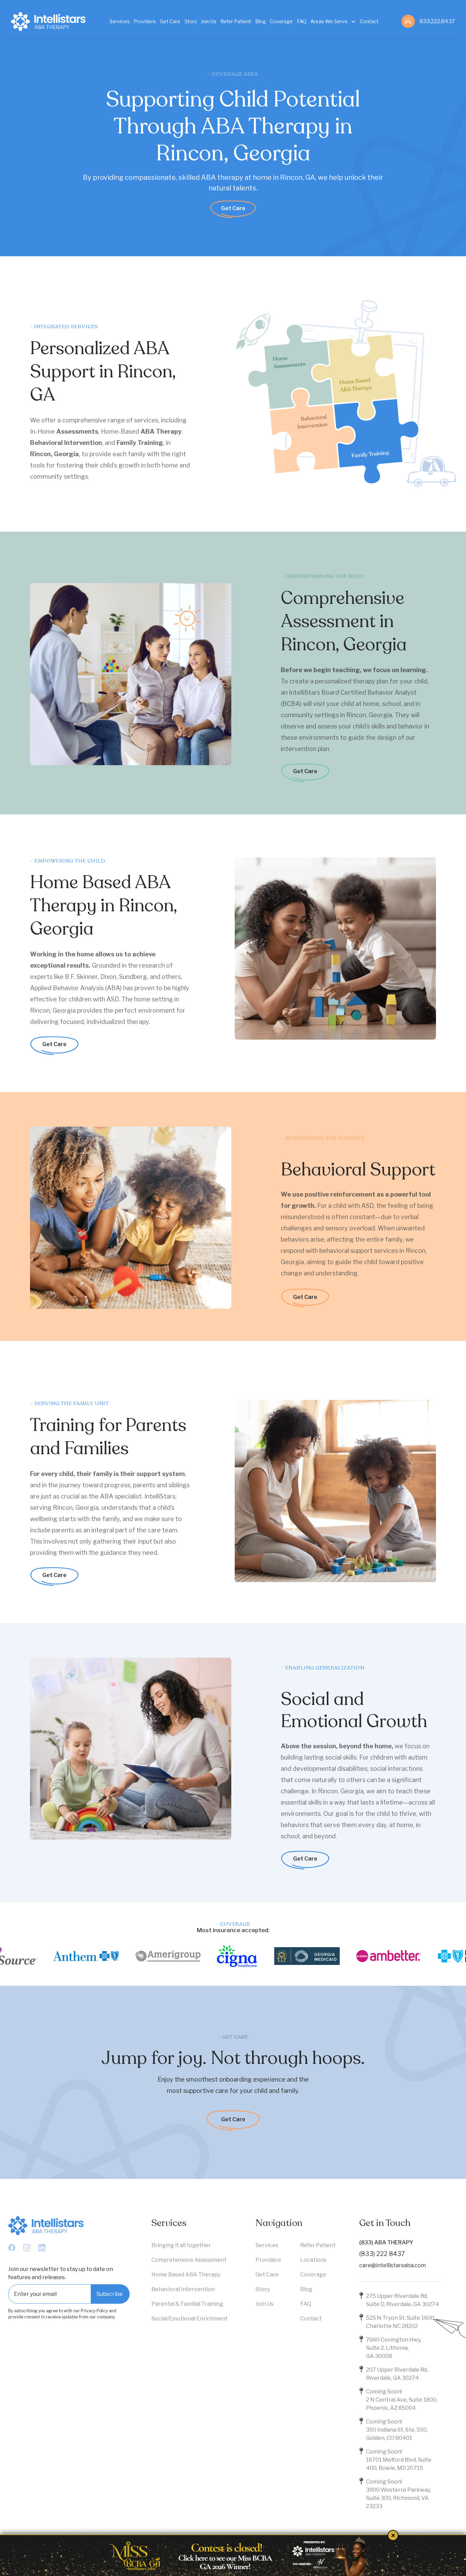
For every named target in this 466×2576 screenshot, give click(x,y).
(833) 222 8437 (382, 2254)
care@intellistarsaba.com (392, 2265)
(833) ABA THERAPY (386, 2242)
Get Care (233, 208)
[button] (333, 21)
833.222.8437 (437, 21)
